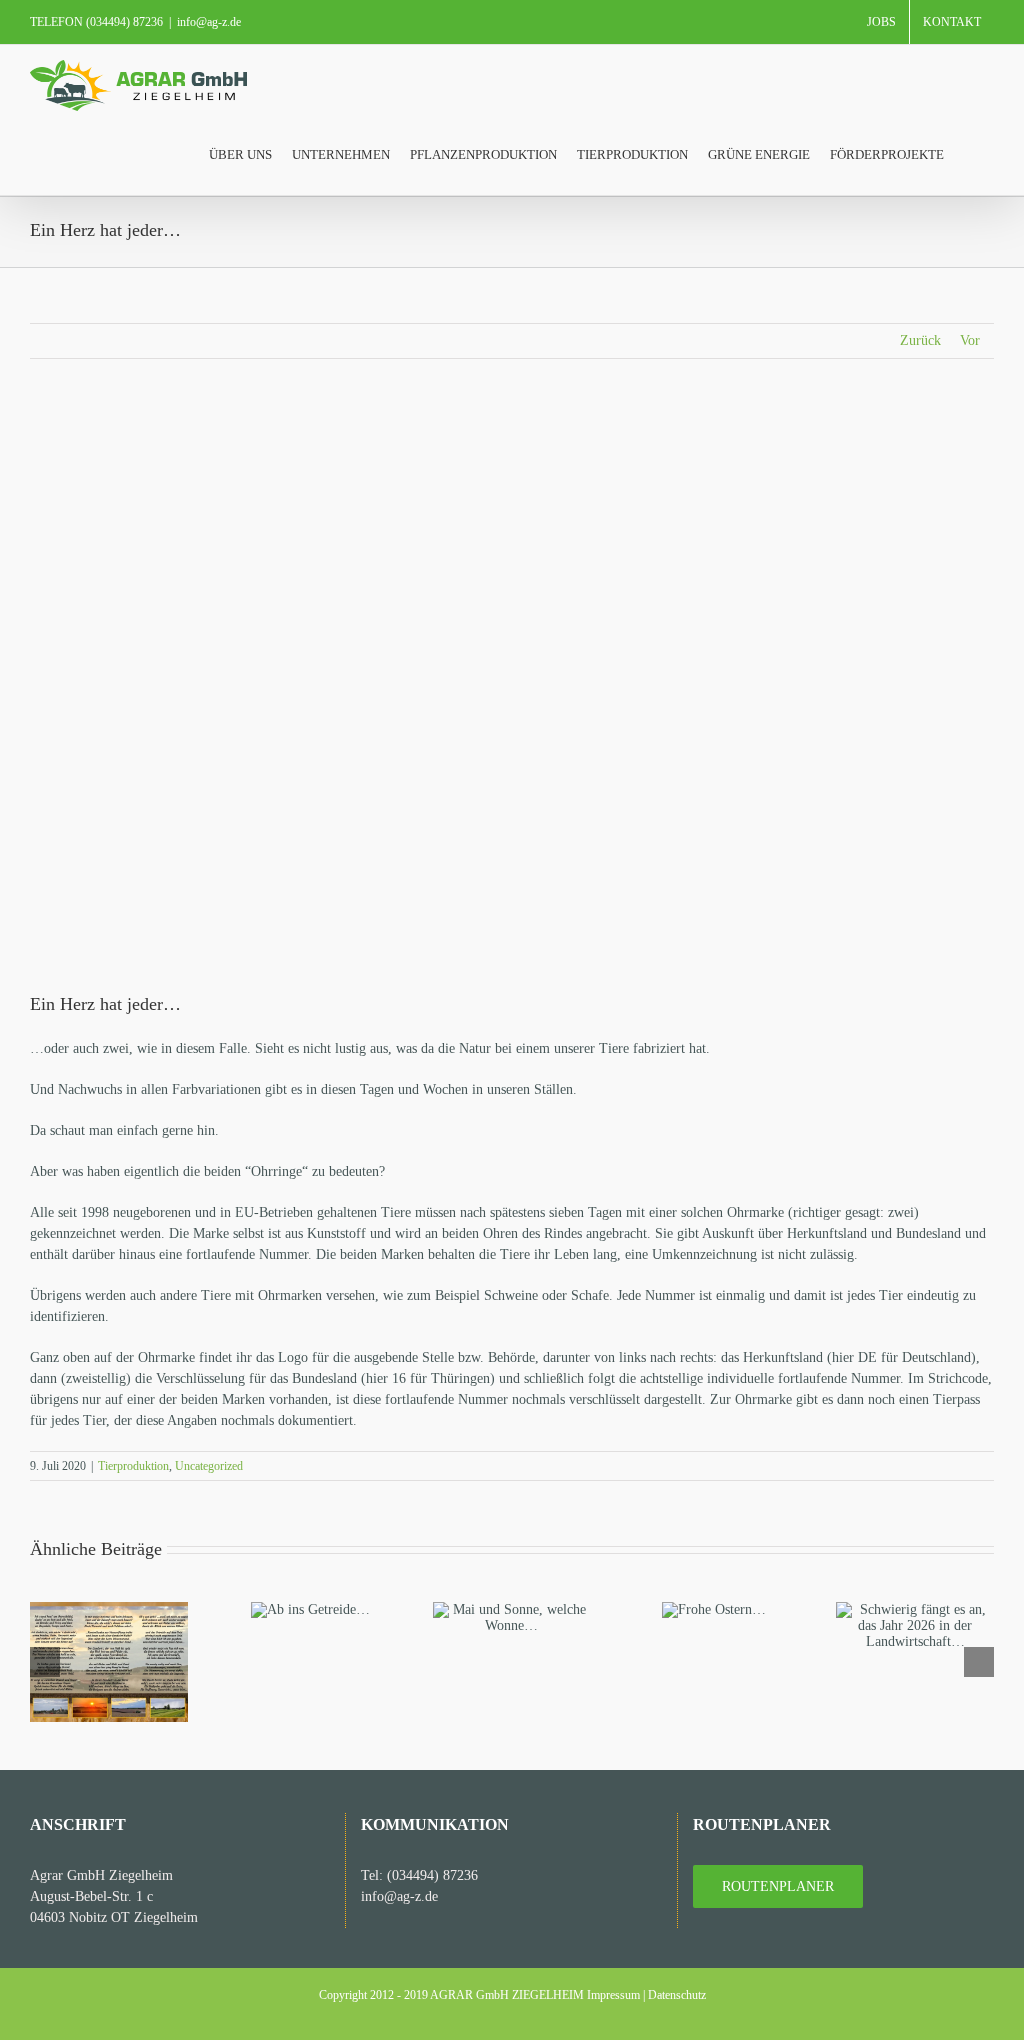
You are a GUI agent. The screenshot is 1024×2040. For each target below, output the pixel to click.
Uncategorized (209, 1466)
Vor (970, 340)
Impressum (613, 1995)
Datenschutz (677, 1995)
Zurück (920, 340)
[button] (969, 153)
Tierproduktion (133, 1466)
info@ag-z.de (209, 22)
